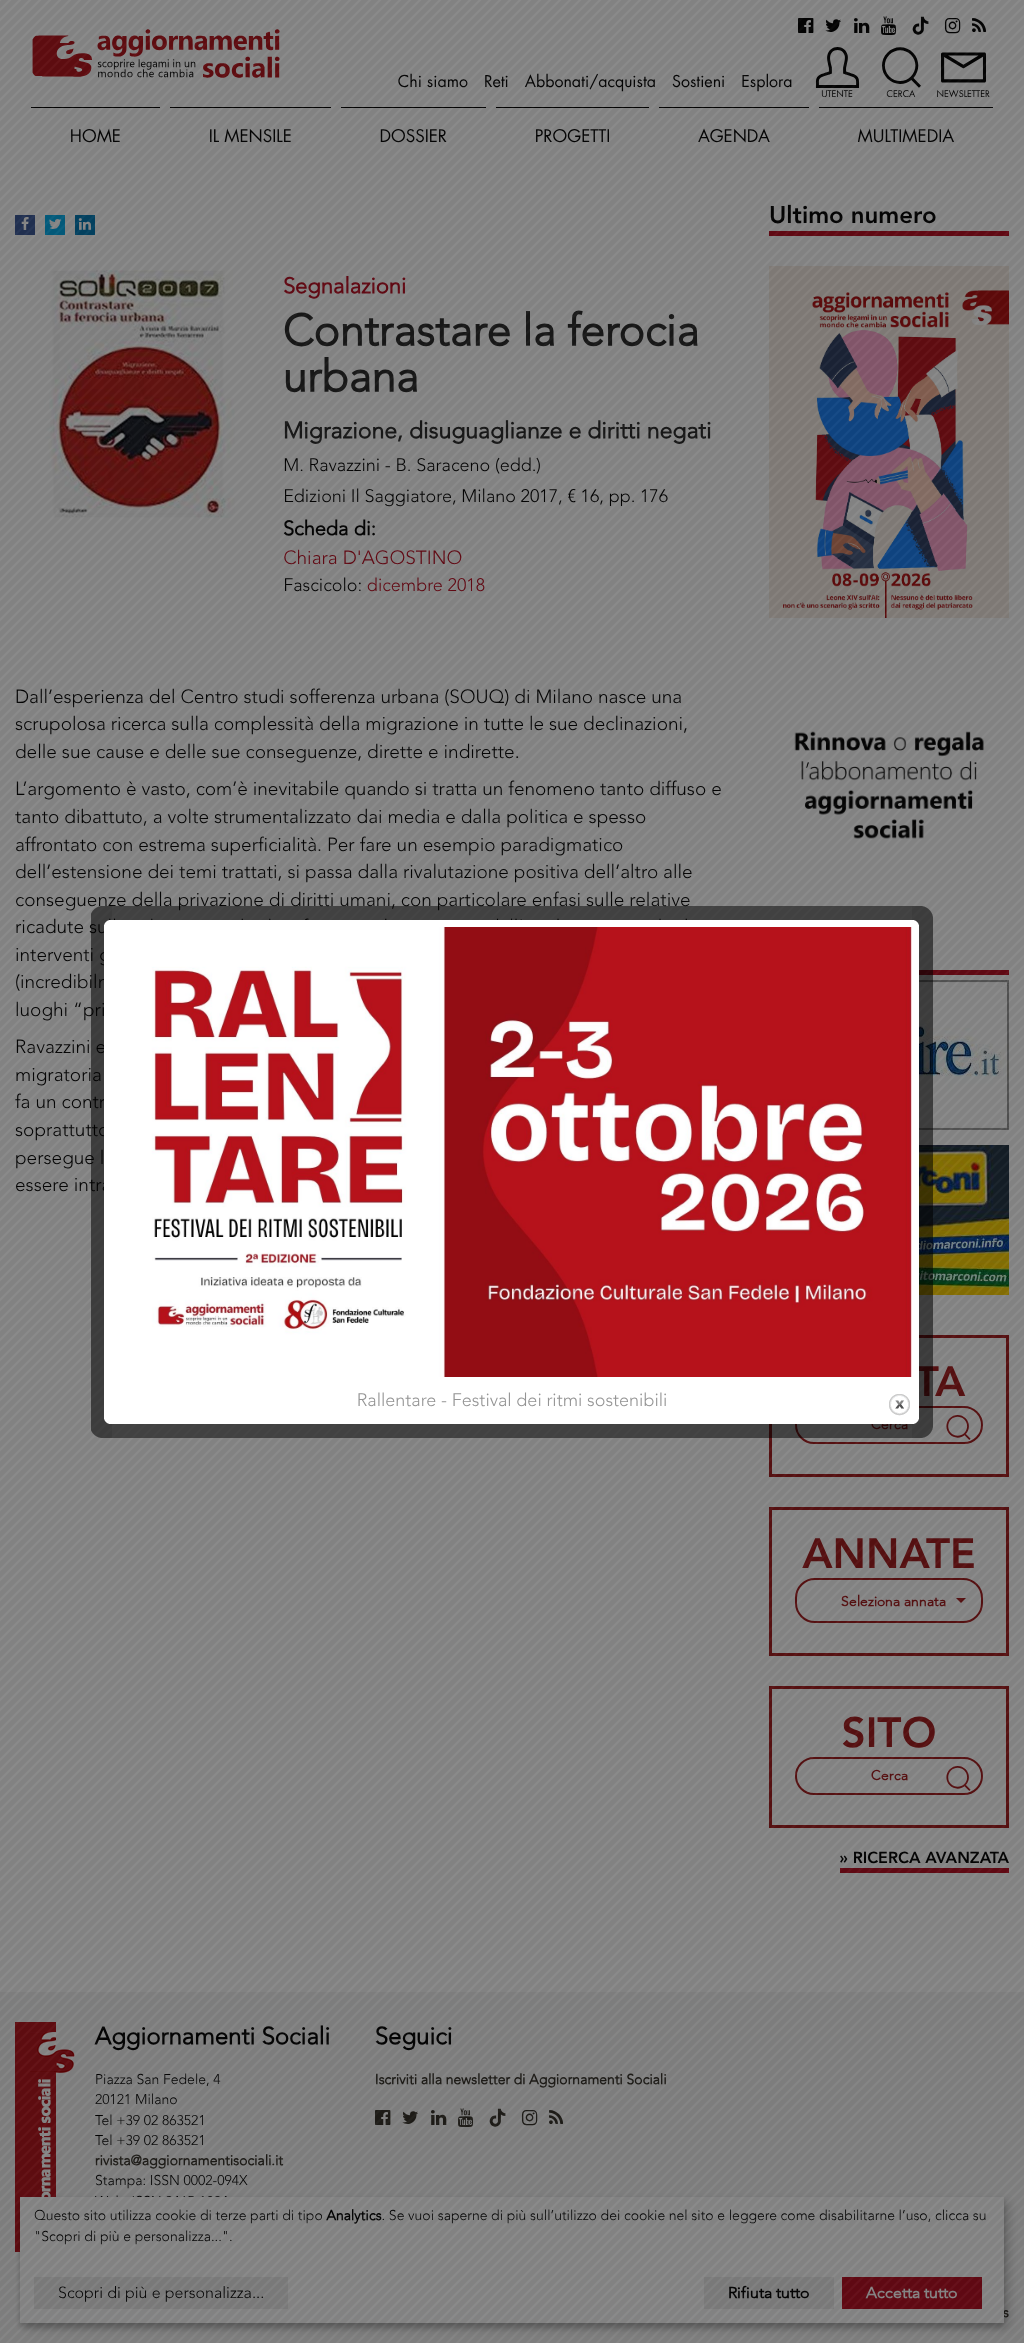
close (899, 1404)
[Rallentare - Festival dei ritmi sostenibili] (512, 1150)
